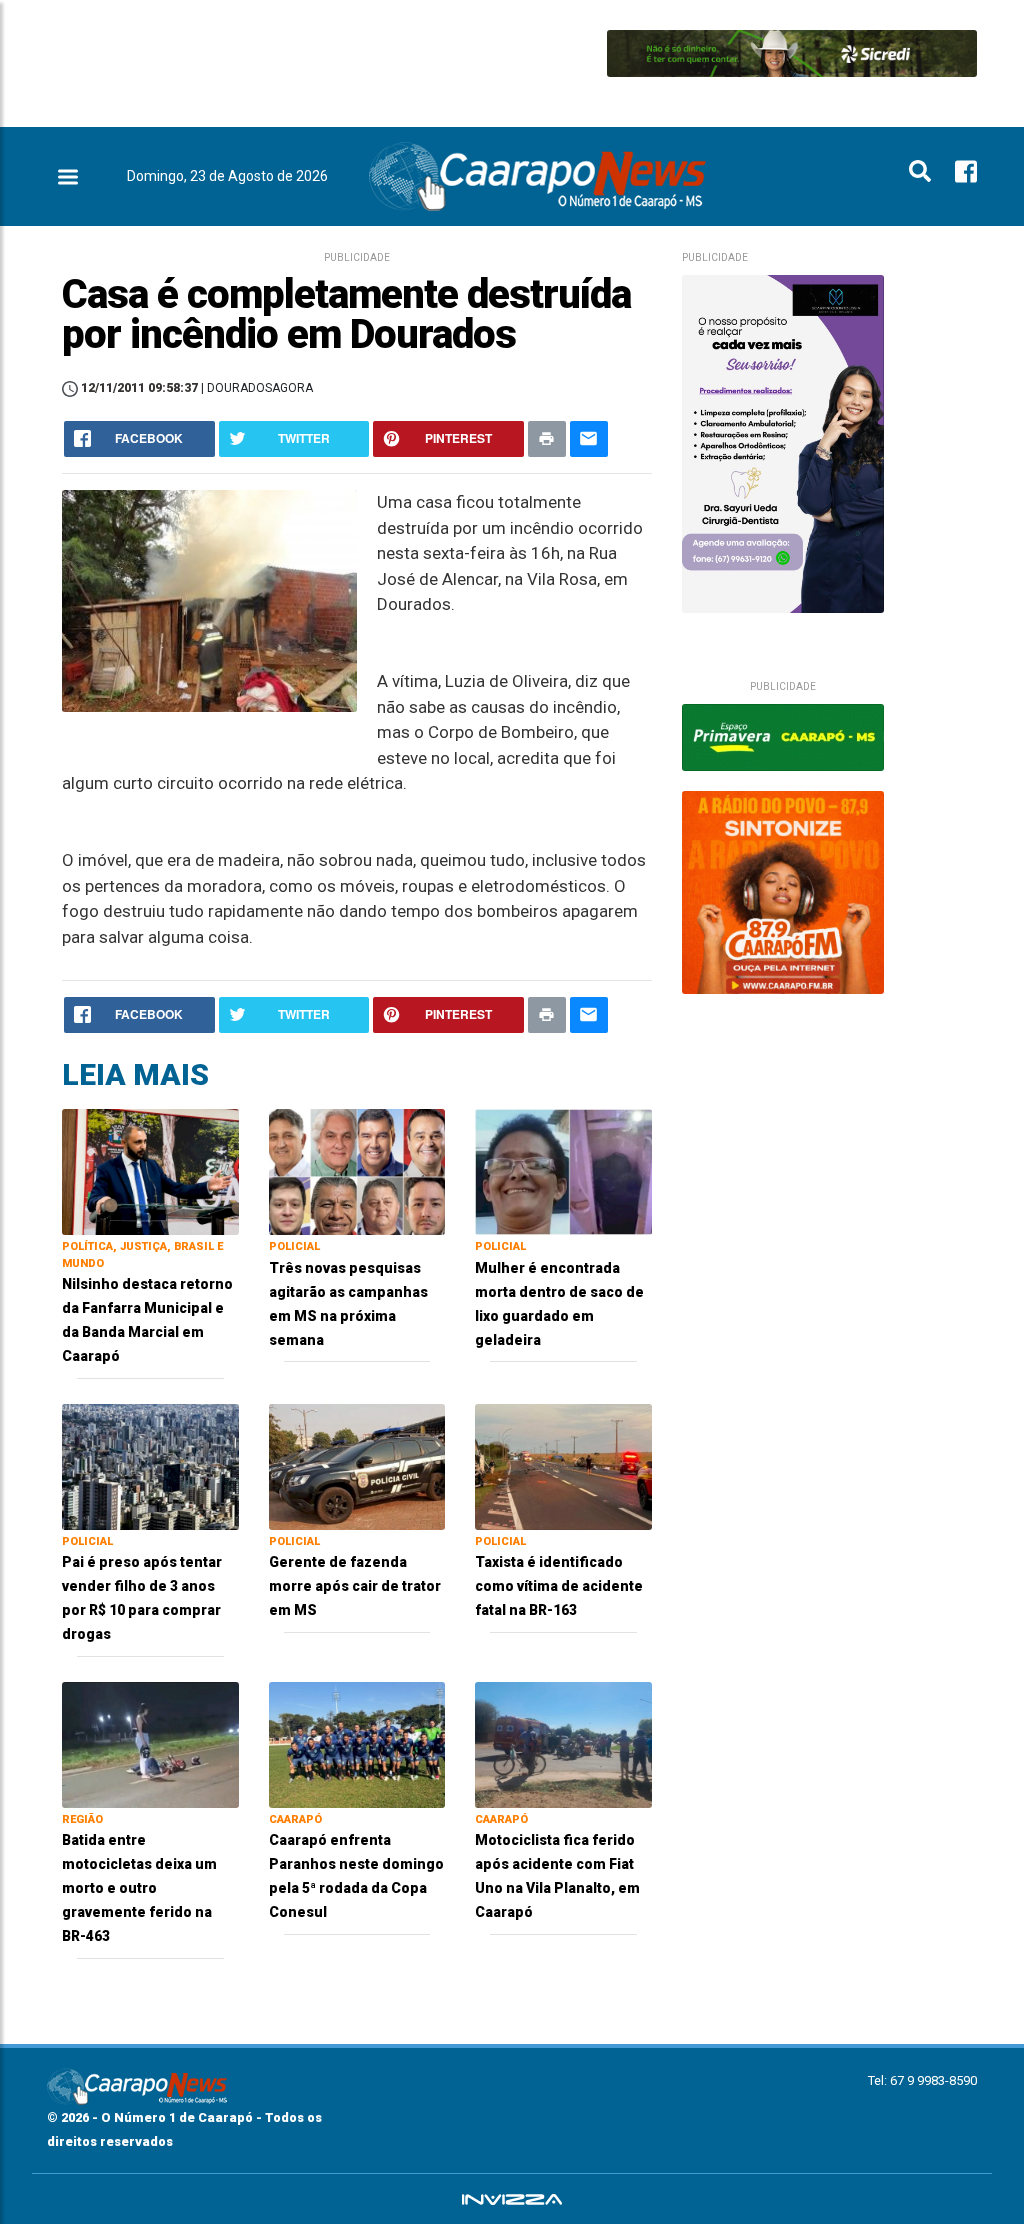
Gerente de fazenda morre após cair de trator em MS (355, 1586)
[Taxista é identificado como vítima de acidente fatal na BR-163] (563, 1465)
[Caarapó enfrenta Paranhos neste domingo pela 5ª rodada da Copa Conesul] (357, 1743)
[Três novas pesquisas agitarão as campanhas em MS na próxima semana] (357, 1170)
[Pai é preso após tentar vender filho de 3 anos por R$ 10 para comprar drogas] (150, 1465)
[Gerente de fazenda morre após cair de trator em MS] (357, 1465)
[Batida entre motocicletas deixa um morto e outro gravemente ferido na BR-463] (150, 1743)
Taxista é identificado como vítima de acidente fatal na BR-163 (559, 1586)
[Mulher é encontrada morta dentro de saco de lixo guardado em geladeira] (563, 1170)
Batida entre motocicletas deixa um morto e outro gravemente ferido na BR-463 (139, 1888)
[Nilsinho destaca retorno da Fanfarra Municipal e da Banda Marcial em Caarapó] (150, 1170)
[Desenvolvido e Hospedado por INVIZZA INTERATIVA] (512, 2199)
